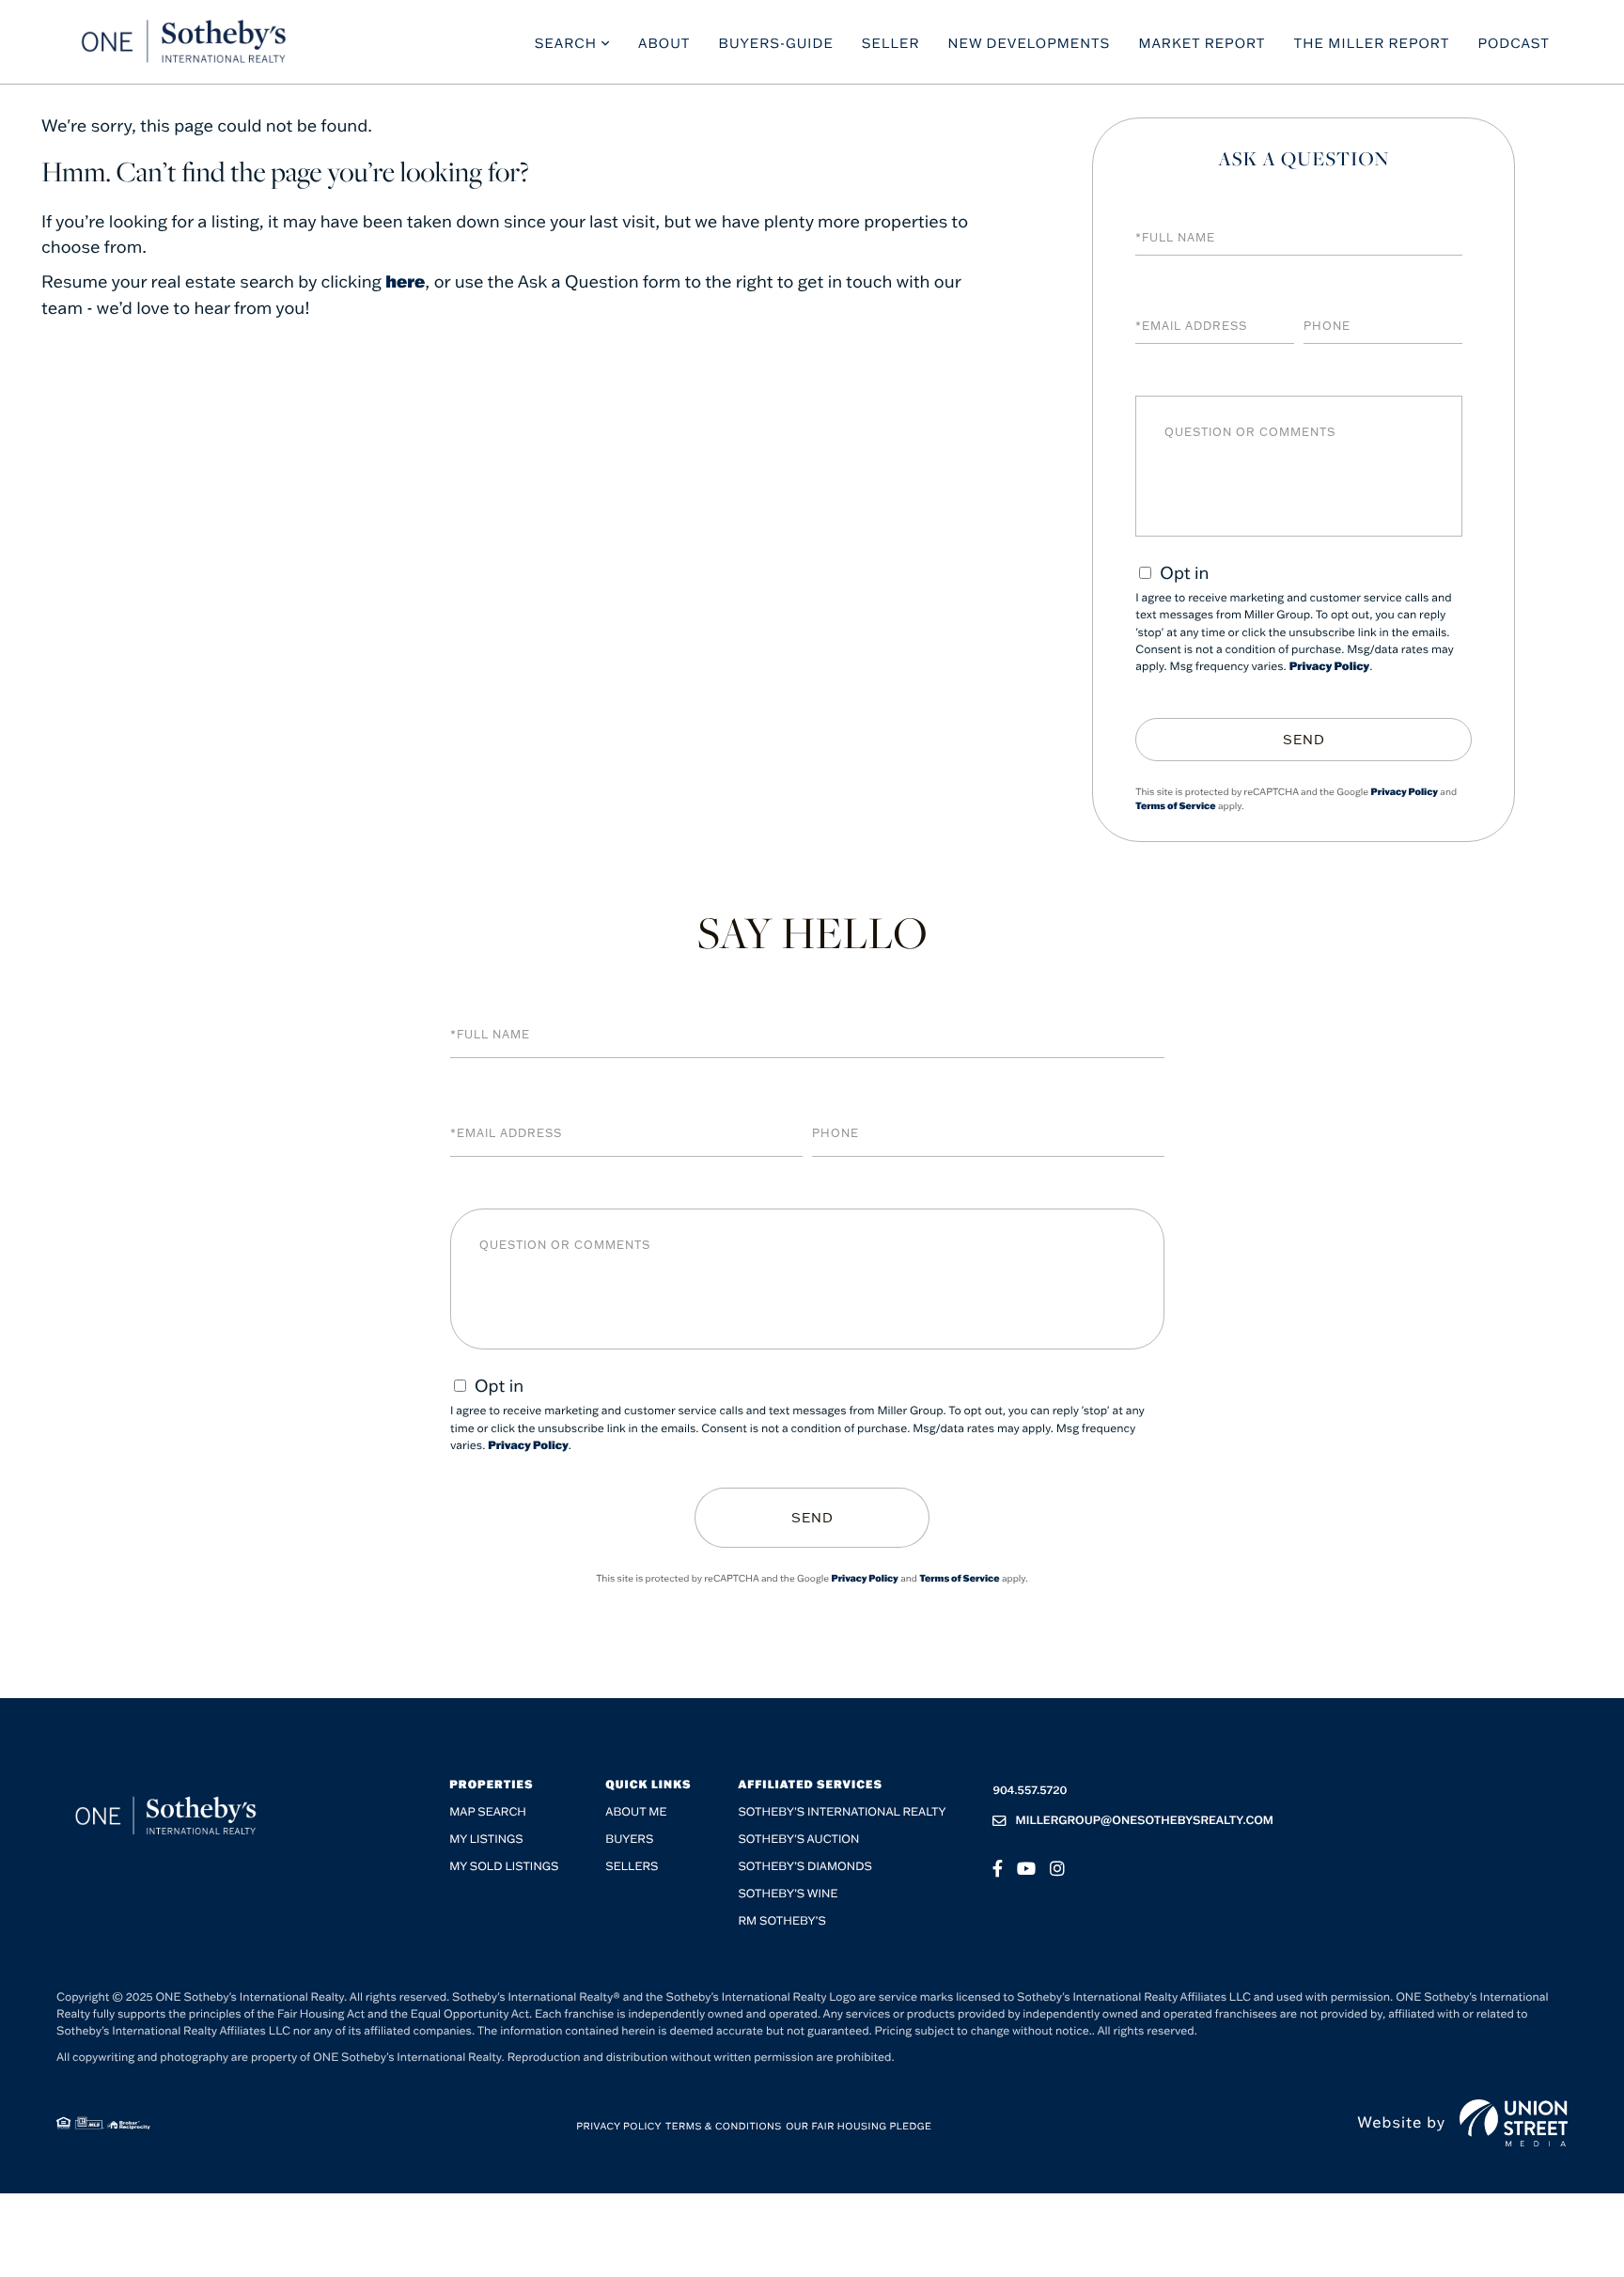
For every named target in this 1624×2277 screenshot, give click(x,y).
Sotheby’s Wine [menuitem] (788, 1894)
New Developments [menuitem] (1030, 43)
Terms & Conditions (724, 2126)
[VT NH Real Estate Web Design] (1514, 2123)
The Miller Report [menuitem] (1372, 43)
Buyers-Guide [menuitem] (776, 43)
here (405, 281)
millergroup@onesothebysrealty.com (1144, 1821)
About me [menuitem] (636, 1812)
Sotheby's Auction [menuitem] (798, 1840)
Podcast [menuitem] (1514, 43)
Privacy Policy (1330, 667)
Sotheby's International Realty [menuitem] (842, 1812)
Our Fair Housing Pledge (859, 2126)
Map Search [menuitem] (488, 1812)
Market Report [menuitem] (1202, 43)
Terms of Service (1175, 806)
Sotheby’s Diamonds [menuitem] (805, 1867)
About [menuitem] (664, 43)
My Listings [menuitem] (486, 1840)
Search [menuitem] (566, 43)
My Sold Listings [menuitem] (504, 1867)
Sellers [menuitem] (632, 1867)
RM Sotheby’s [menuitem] (781, 1921)
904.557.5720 (1030, 1791)
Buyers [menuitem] (629, 1840)
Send (1304, 740)
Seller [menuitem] (891, 43)
